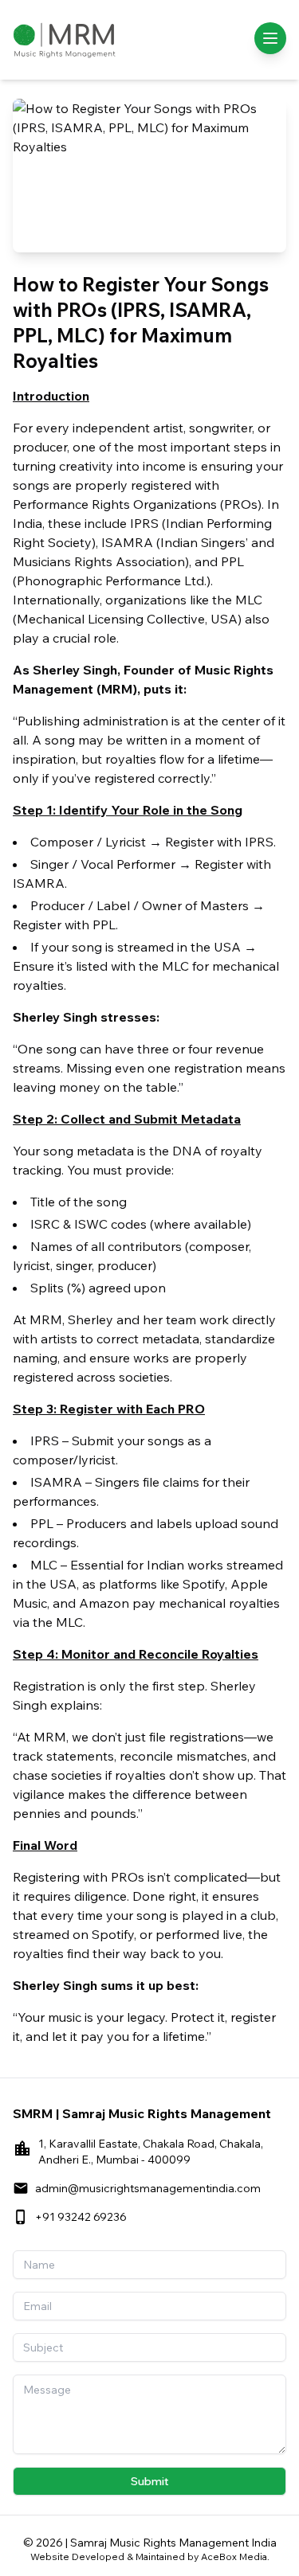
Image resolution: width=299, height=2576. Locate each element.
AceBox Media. (235, 2556)
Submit (150, 2481)
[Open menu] (270, 38)
